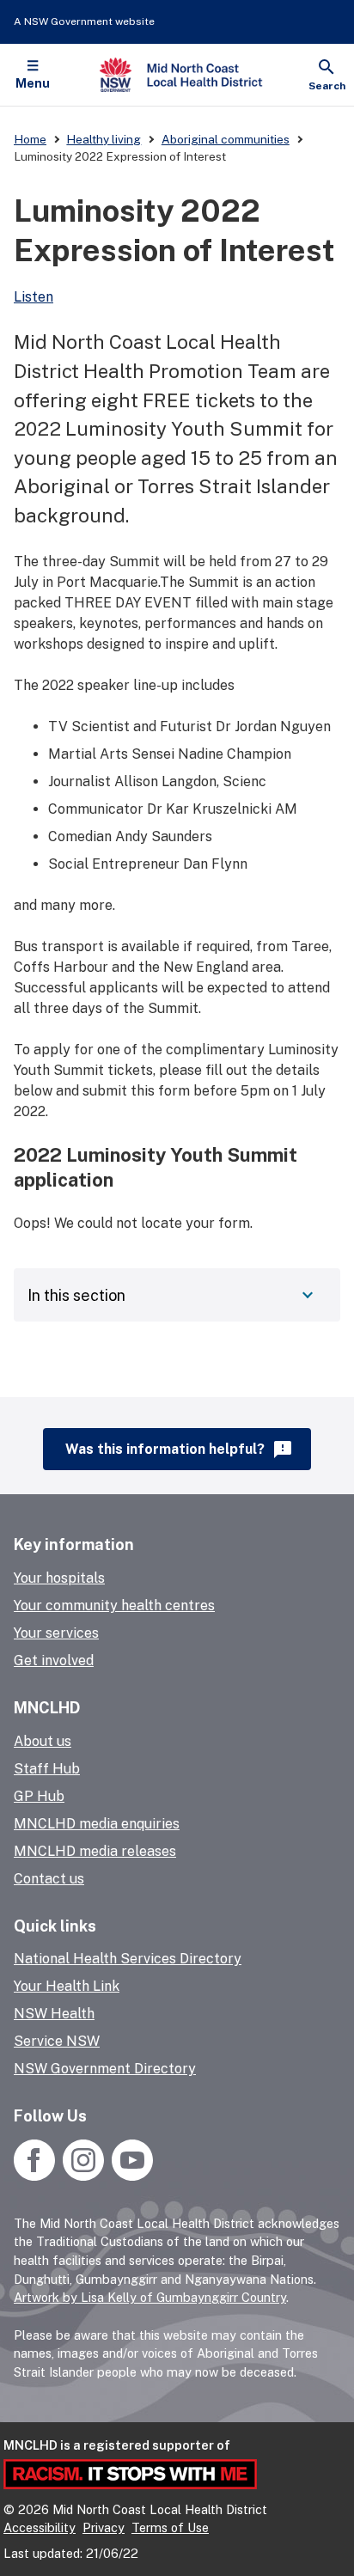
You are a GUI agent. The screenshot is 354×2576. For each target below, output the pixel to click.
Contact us (49, 1879)
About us (43, 1741)
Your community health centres (114, 1605)
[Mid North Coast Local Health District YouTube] (130, 2176)
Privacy (104, 2527)
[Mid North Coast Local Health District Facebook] (36, 2176)
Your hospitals (59, 1578)
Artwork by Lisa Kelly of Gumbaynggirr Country (150, 2297)
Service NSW (57, 2041)
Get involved (54, 1660)
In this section (76, 1295)
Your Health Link (67, 1986)
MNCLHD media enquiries (97, 1824)
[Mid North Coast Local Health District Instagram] (83, 2176)
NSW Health (54, 2014)
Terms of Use (170, 2527)
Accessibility (40, 2527)
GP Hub (39, 1796)
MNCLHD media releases (95, 1851)
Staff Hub (47, 1769)
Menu (33, 83)
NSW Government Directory (105, 2069)
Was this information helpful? (179, 1450)
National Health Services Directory (128, 1959)
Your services (56, 1633)
